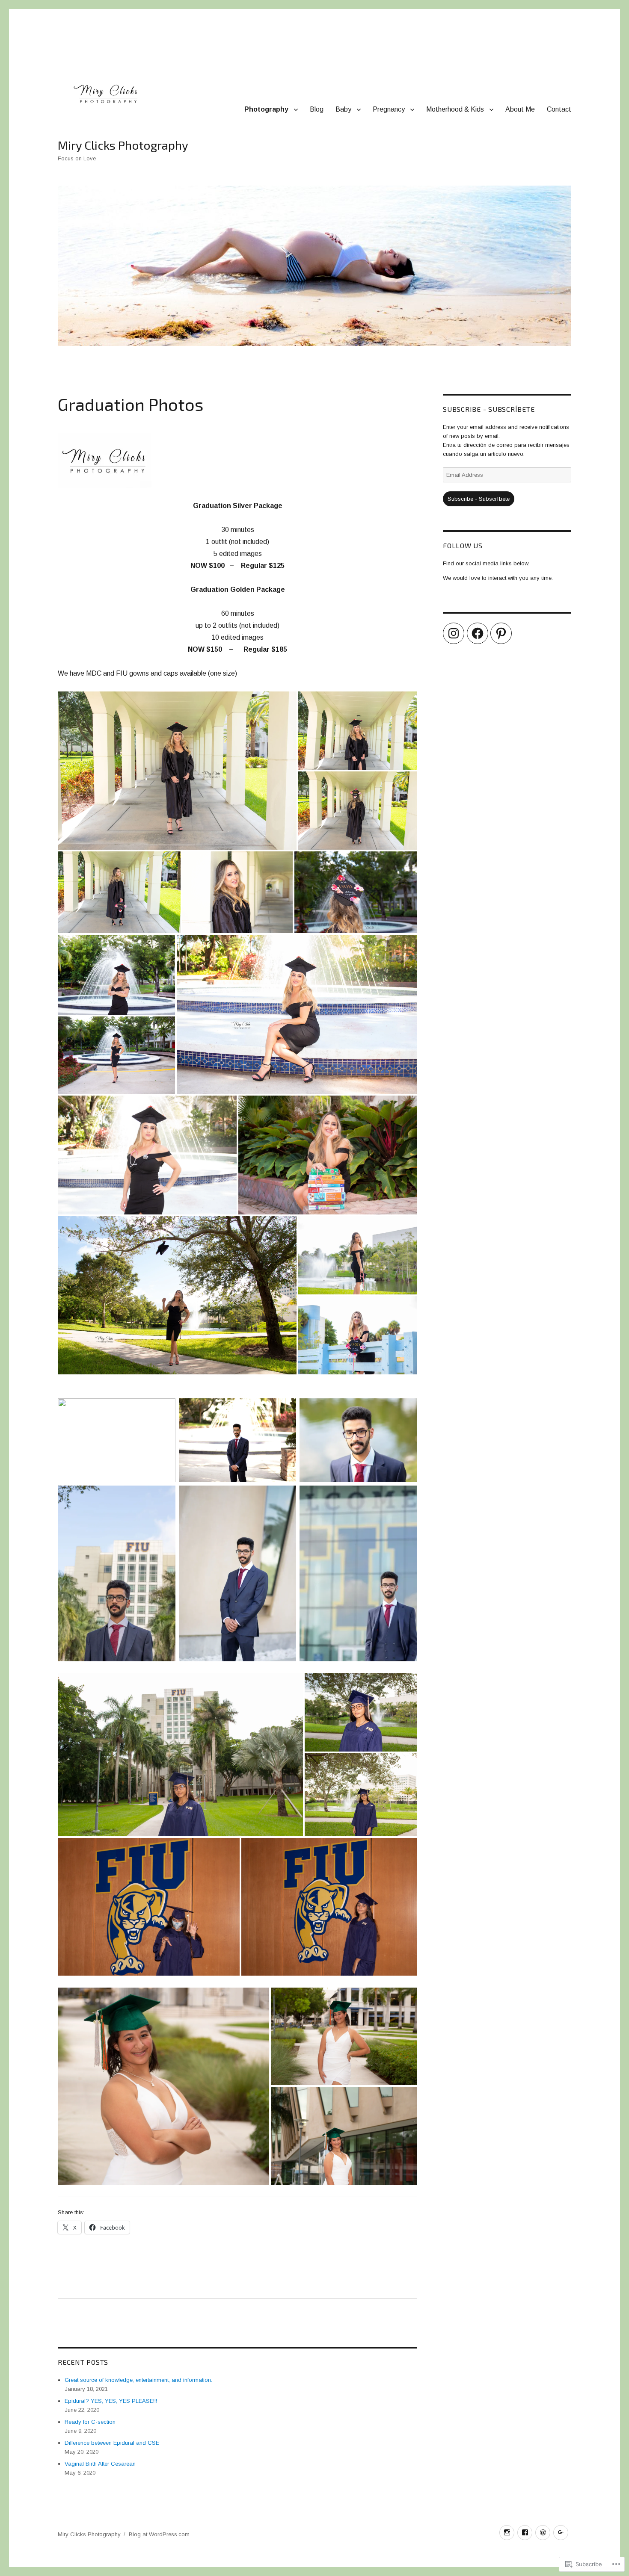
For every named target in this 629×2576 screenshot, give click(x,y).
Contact (559, 109)
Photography (266, 109)
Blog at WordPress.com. (160, 2534)
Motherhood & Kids (455, 109)
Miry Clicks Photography (123, 145)
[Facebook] (478, 633)
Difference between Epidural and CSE (112, 2443)
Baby (343, 109)
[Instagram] (454, 633)
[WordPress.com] (543, 2533)
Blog (317, 109)
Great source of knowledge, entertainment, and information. (138, 2380)
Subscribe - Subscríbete (489, 409)
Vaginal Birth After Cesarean (100, 2464)
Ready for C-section (90, 2422)
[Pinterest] (501, 633)
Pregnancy (389, 109)
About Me (520, 109)
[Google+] (561, 2533)
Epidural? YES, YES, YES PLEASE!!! (111, 2401)
